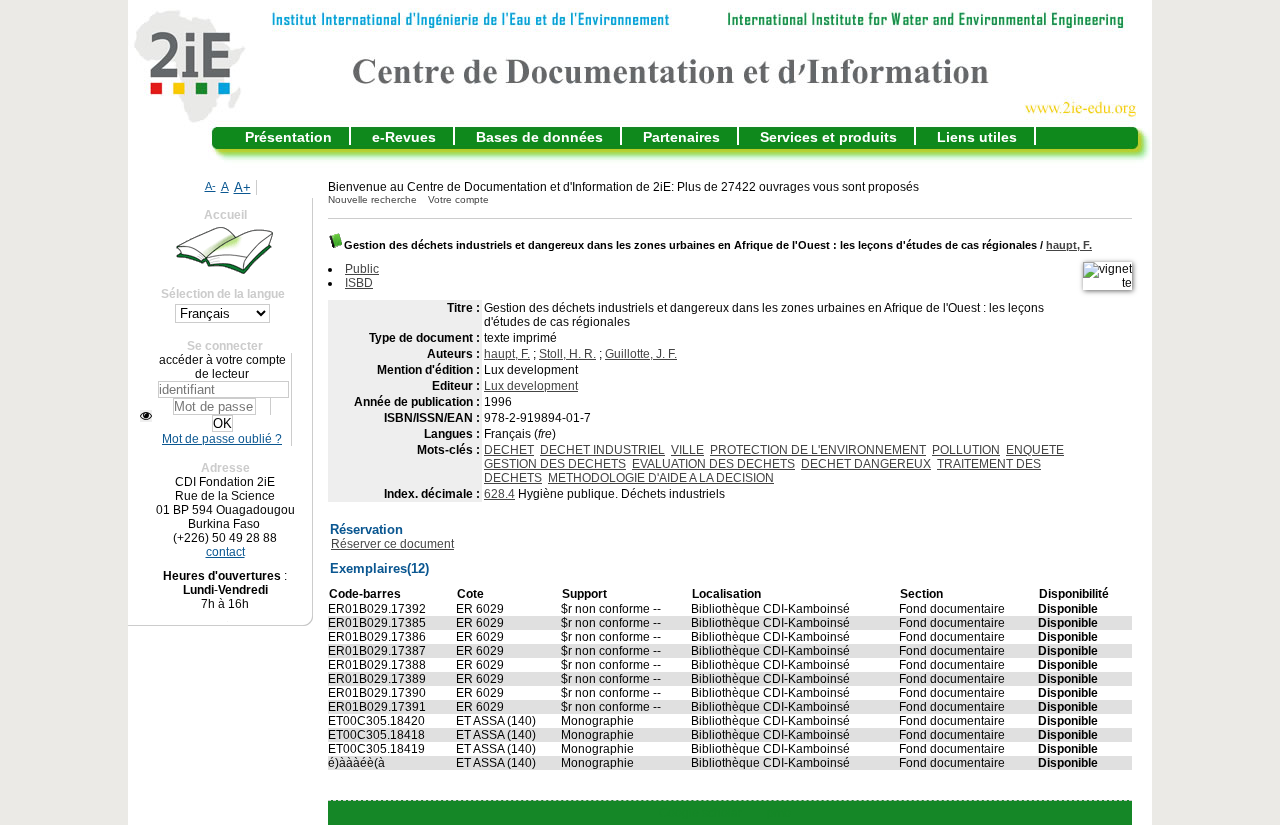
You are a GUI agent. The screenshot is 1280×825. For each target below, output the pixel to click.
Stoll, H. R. (567, 354)
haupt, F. (1069, 245)
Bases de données (539, 137)
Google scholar (700, 813)
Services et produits (828, 137)
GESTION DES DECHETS (555, 464)
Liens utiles (977, 137)
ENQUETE (1035, 450)
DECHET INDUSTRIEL (602, 450)
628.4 (499, 494)
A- (210, 186)
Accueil (225, 215)
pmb (779, 813)
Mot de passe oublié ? (222, 439)
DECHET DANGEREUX (866, 464)
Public (362, 269)
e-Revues (404, 137)
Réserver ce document (392, 544)
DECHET (509, 450)
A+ (242, 187)
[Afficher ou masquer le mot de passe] (146, 416)
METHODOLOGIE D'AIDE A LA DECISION (661, 478)
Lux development (531, 386)
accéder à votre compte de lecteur (222, 367)
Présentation (288, 137)
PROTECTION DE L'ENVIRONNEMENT (818, 450)
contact (225, 552)
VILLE (687, 450)
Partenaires (681, 137)
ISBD (359, 283)
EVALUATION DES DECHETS (713, 464)
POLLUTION (966, 450)
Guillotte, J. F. (641, 354)
